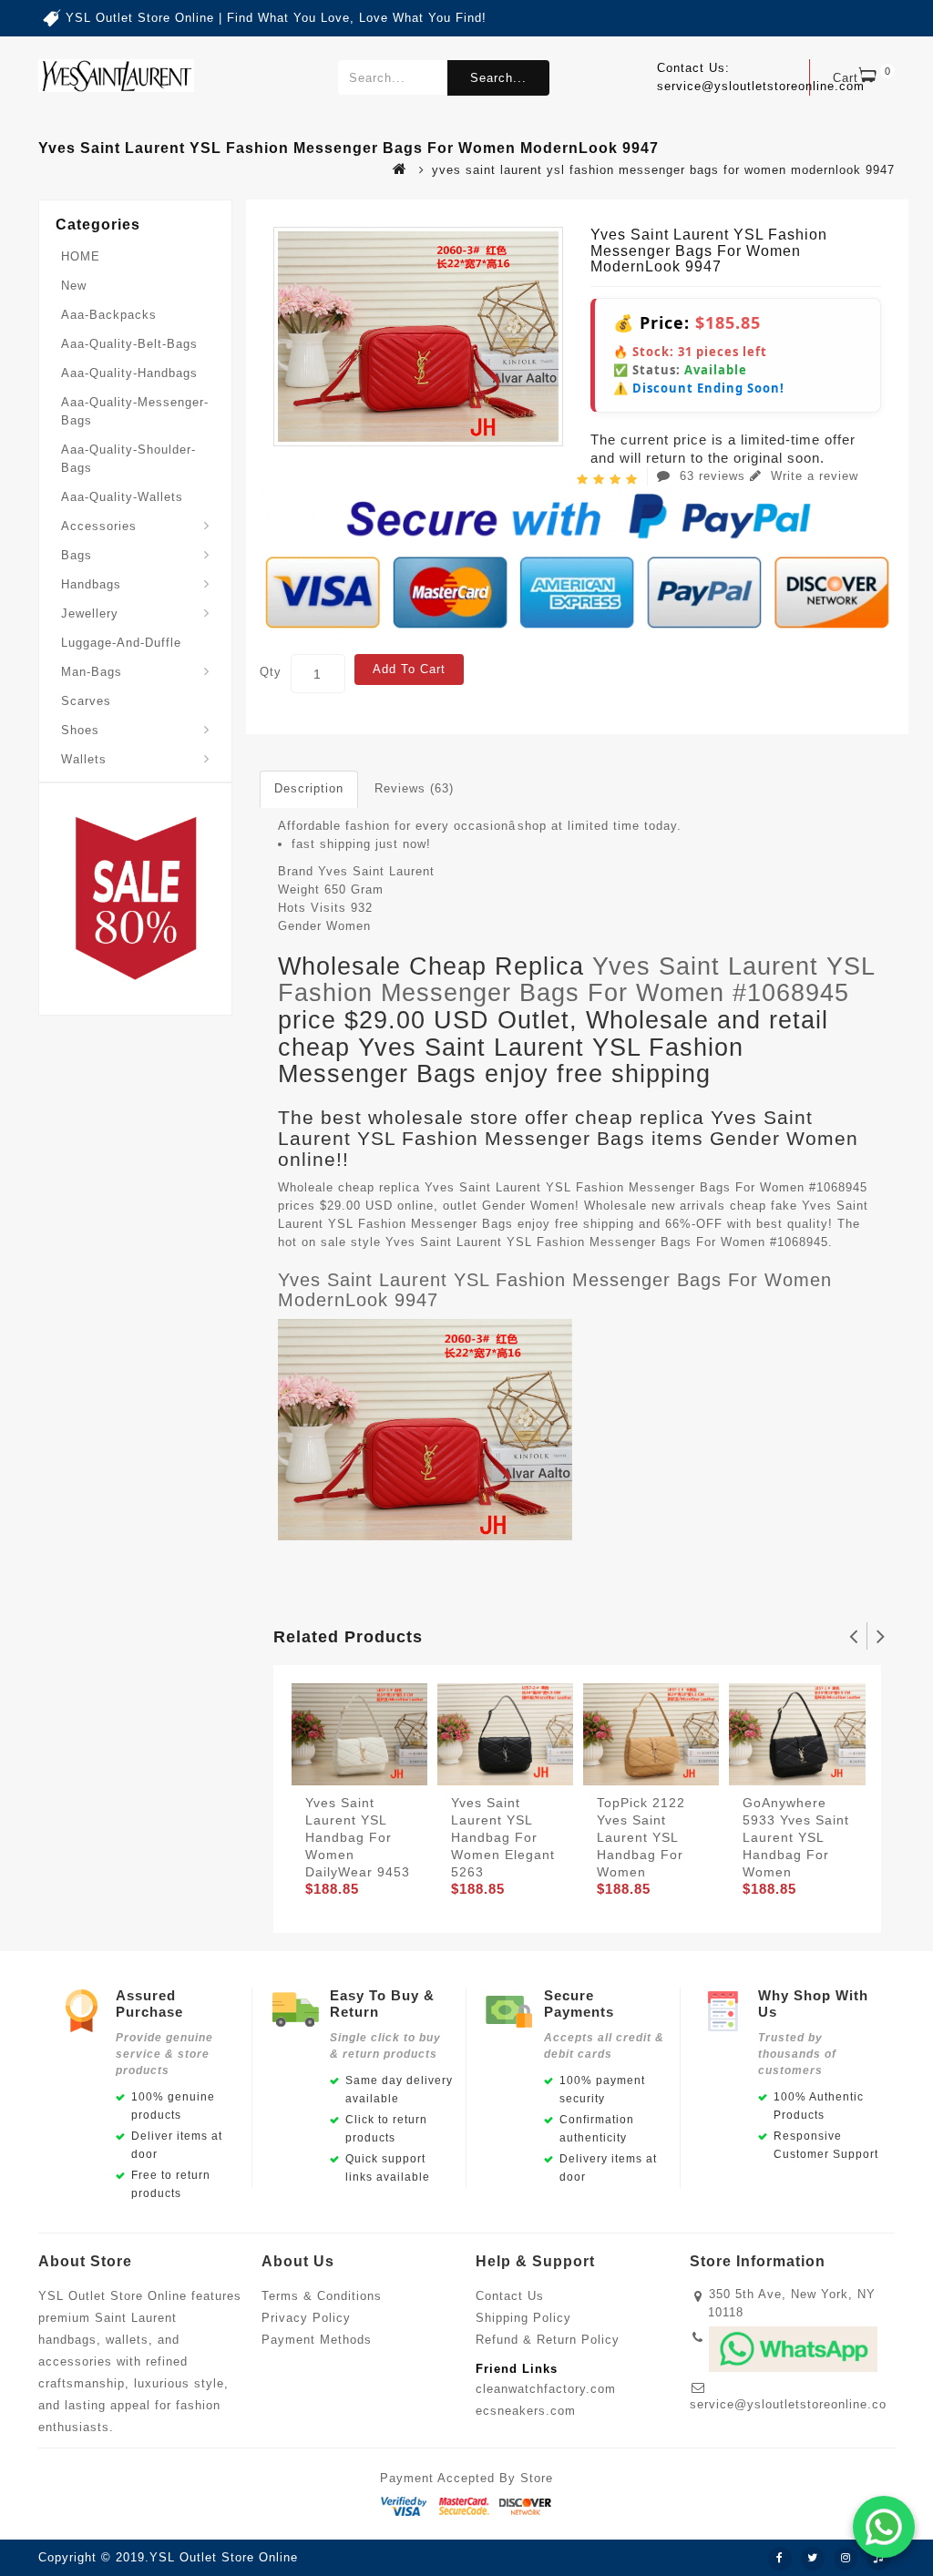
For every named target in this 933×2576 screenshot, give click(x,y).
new (74, 286)
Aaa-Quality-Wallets (122, 497)
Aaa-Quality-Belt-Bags (129, 344)
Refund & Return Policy (548, 2340)
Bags (77, 555)
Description (309, 788)
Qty (271, 672)
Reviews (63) (414, 788)
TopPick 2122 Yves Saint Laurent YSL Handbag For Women (641, 1837)
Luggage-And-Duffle (121, 643)
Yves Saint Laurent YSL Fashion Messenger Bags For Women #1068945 (576, 980)
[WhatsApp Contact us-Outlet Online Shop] (884, 2527)
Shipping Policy (523, 2318)
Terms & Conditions (322, 2296)
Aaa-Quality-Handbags (129, 373)
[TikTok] (878, 2559)
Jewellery (90, 613)
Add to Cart (409, 669)
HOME (81, 256)
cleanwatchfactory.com (546, 2389)
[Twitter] (813, 2559)
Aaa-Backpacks (109, 315)
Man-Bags (92, 672)
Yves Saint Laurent (376, 871)
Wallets (84, 759)
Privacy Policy (306, 2318)
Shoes (80, 730)
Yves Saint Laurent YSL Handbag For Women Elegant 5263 (503, 1837)
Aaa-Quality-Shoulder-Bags (128, 459)
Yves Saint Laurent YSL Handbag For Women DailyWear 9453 (358, 1837)
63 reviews (713, 476)
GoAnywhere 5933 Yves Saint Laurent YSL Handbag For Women (796, 1837)
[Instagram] (846, 2559)
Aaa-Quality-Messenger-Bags (135, 411)
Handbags (91, 584)
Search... (498, 78)
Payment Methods (317, 2340)
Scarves (86, 701)
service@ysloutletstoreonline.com (794, 2404)
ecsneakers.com (526, 2411)
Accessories (99, 526)
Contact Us (510, 2296)
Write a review (812, 476)
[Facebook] (780, 2559)
